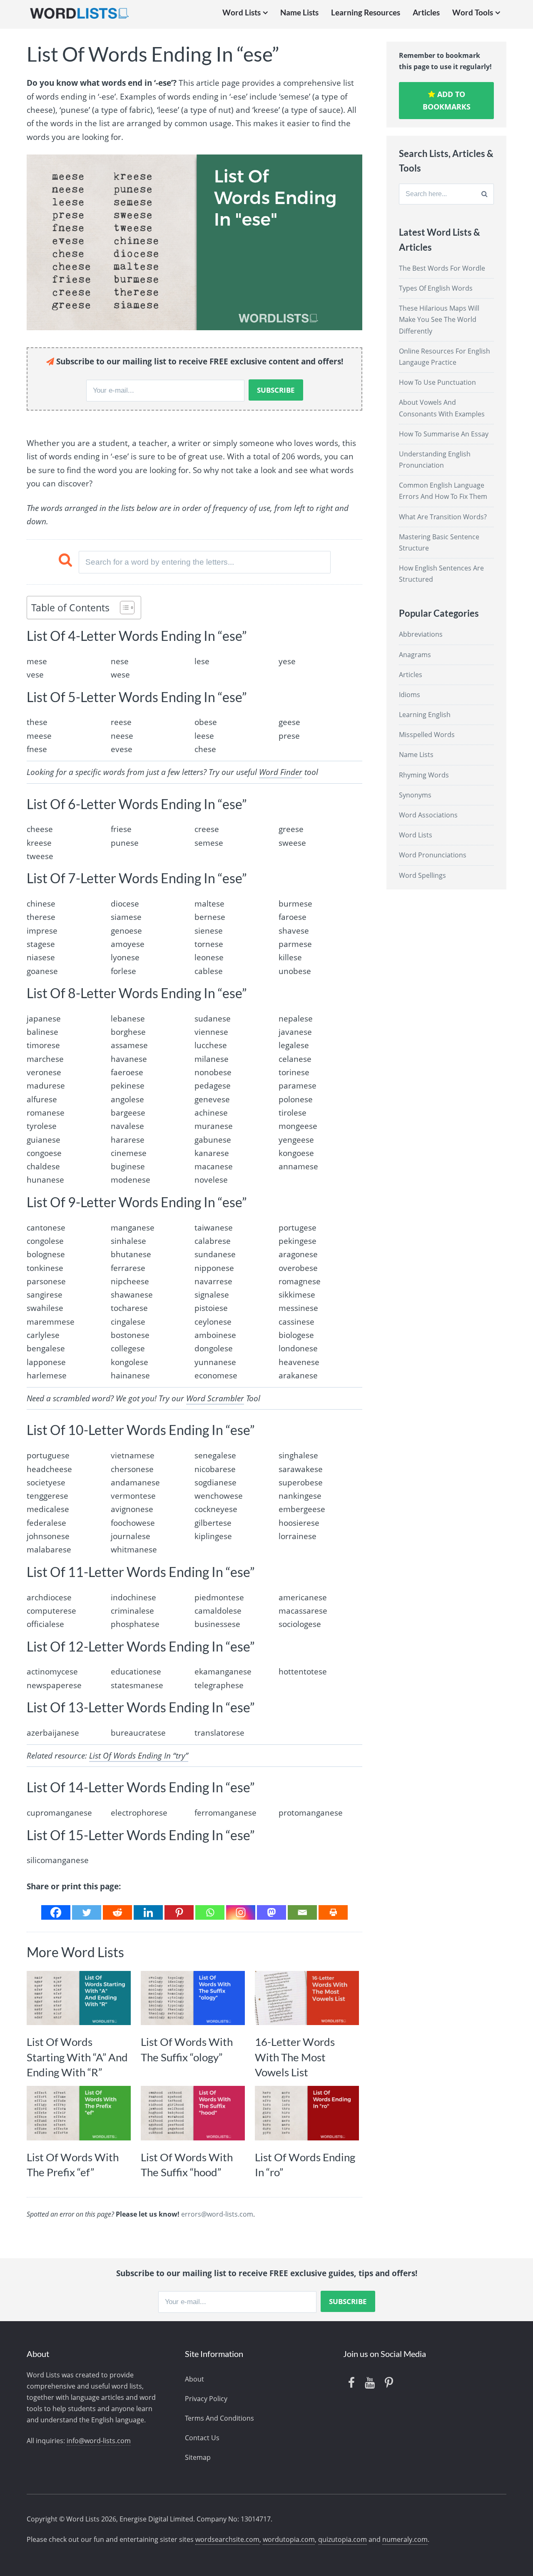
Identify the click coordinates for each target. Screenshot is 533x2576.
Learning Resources (366, 12)
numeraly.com (405, 2539)
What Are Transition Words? (443, 517)
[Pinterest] (179, 1912)
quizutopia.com (342, 2539)
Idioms (410, 695)
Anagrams (415, 655)
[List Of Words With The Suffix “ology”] (193, 1998)
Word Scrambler (215, 1398)
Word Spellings (422, 875)
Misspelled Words (427, 735)
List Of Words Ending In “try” (139, 1756)
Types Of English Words (436, 288)
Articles (426, 12)
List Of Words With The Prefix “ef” (73, 2165)
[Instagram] (241, 1912)
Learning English (425, 715)
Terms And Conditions (219, 2418)
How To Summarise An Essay (444, 434)
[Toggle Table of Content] (123, 608)
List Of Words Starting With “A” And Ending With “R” (77, 2057)
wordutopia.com (289, 2539)
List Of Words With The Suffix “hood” (187, 2165)
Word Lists (242, 12)
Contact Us (202, 2438)
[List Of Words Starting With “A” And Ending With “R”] (79, 1998)
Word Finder (281, 772)
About (194, 2379)
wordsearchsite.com (227, 2539)
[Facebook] (56, 1912)
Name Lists (299, 12)
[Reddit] (117, 1912)
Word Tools (473, 12)
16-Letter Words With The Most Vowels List (295, 2057)
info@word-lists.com (99, 2441)
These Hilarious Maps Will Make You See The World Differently (439, 319)
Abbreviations (421, 634)
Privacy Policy (206, 2399)
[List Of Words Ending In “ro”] (307, 2113)
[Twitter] (87, 1912)
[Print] (333, 1912)
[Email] (302, 1912)
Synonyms (415, 795)
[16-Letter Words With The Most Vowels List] (307, 1998)
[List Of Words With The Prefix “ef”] (79, 2113)
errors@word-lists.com (217, 2214)
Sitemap (198, 2457)
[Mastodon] (271, 1912)
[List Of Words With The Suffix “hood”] (193, 2113)
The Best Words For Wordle (442, 268)
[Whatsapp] (210, 1912)
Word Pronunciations (433, 855)
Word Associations (428, 815)
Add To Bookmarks (447, 101)
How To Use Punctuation (437, 382)
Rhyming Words (424, 775)
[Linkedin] (148, 1912)
